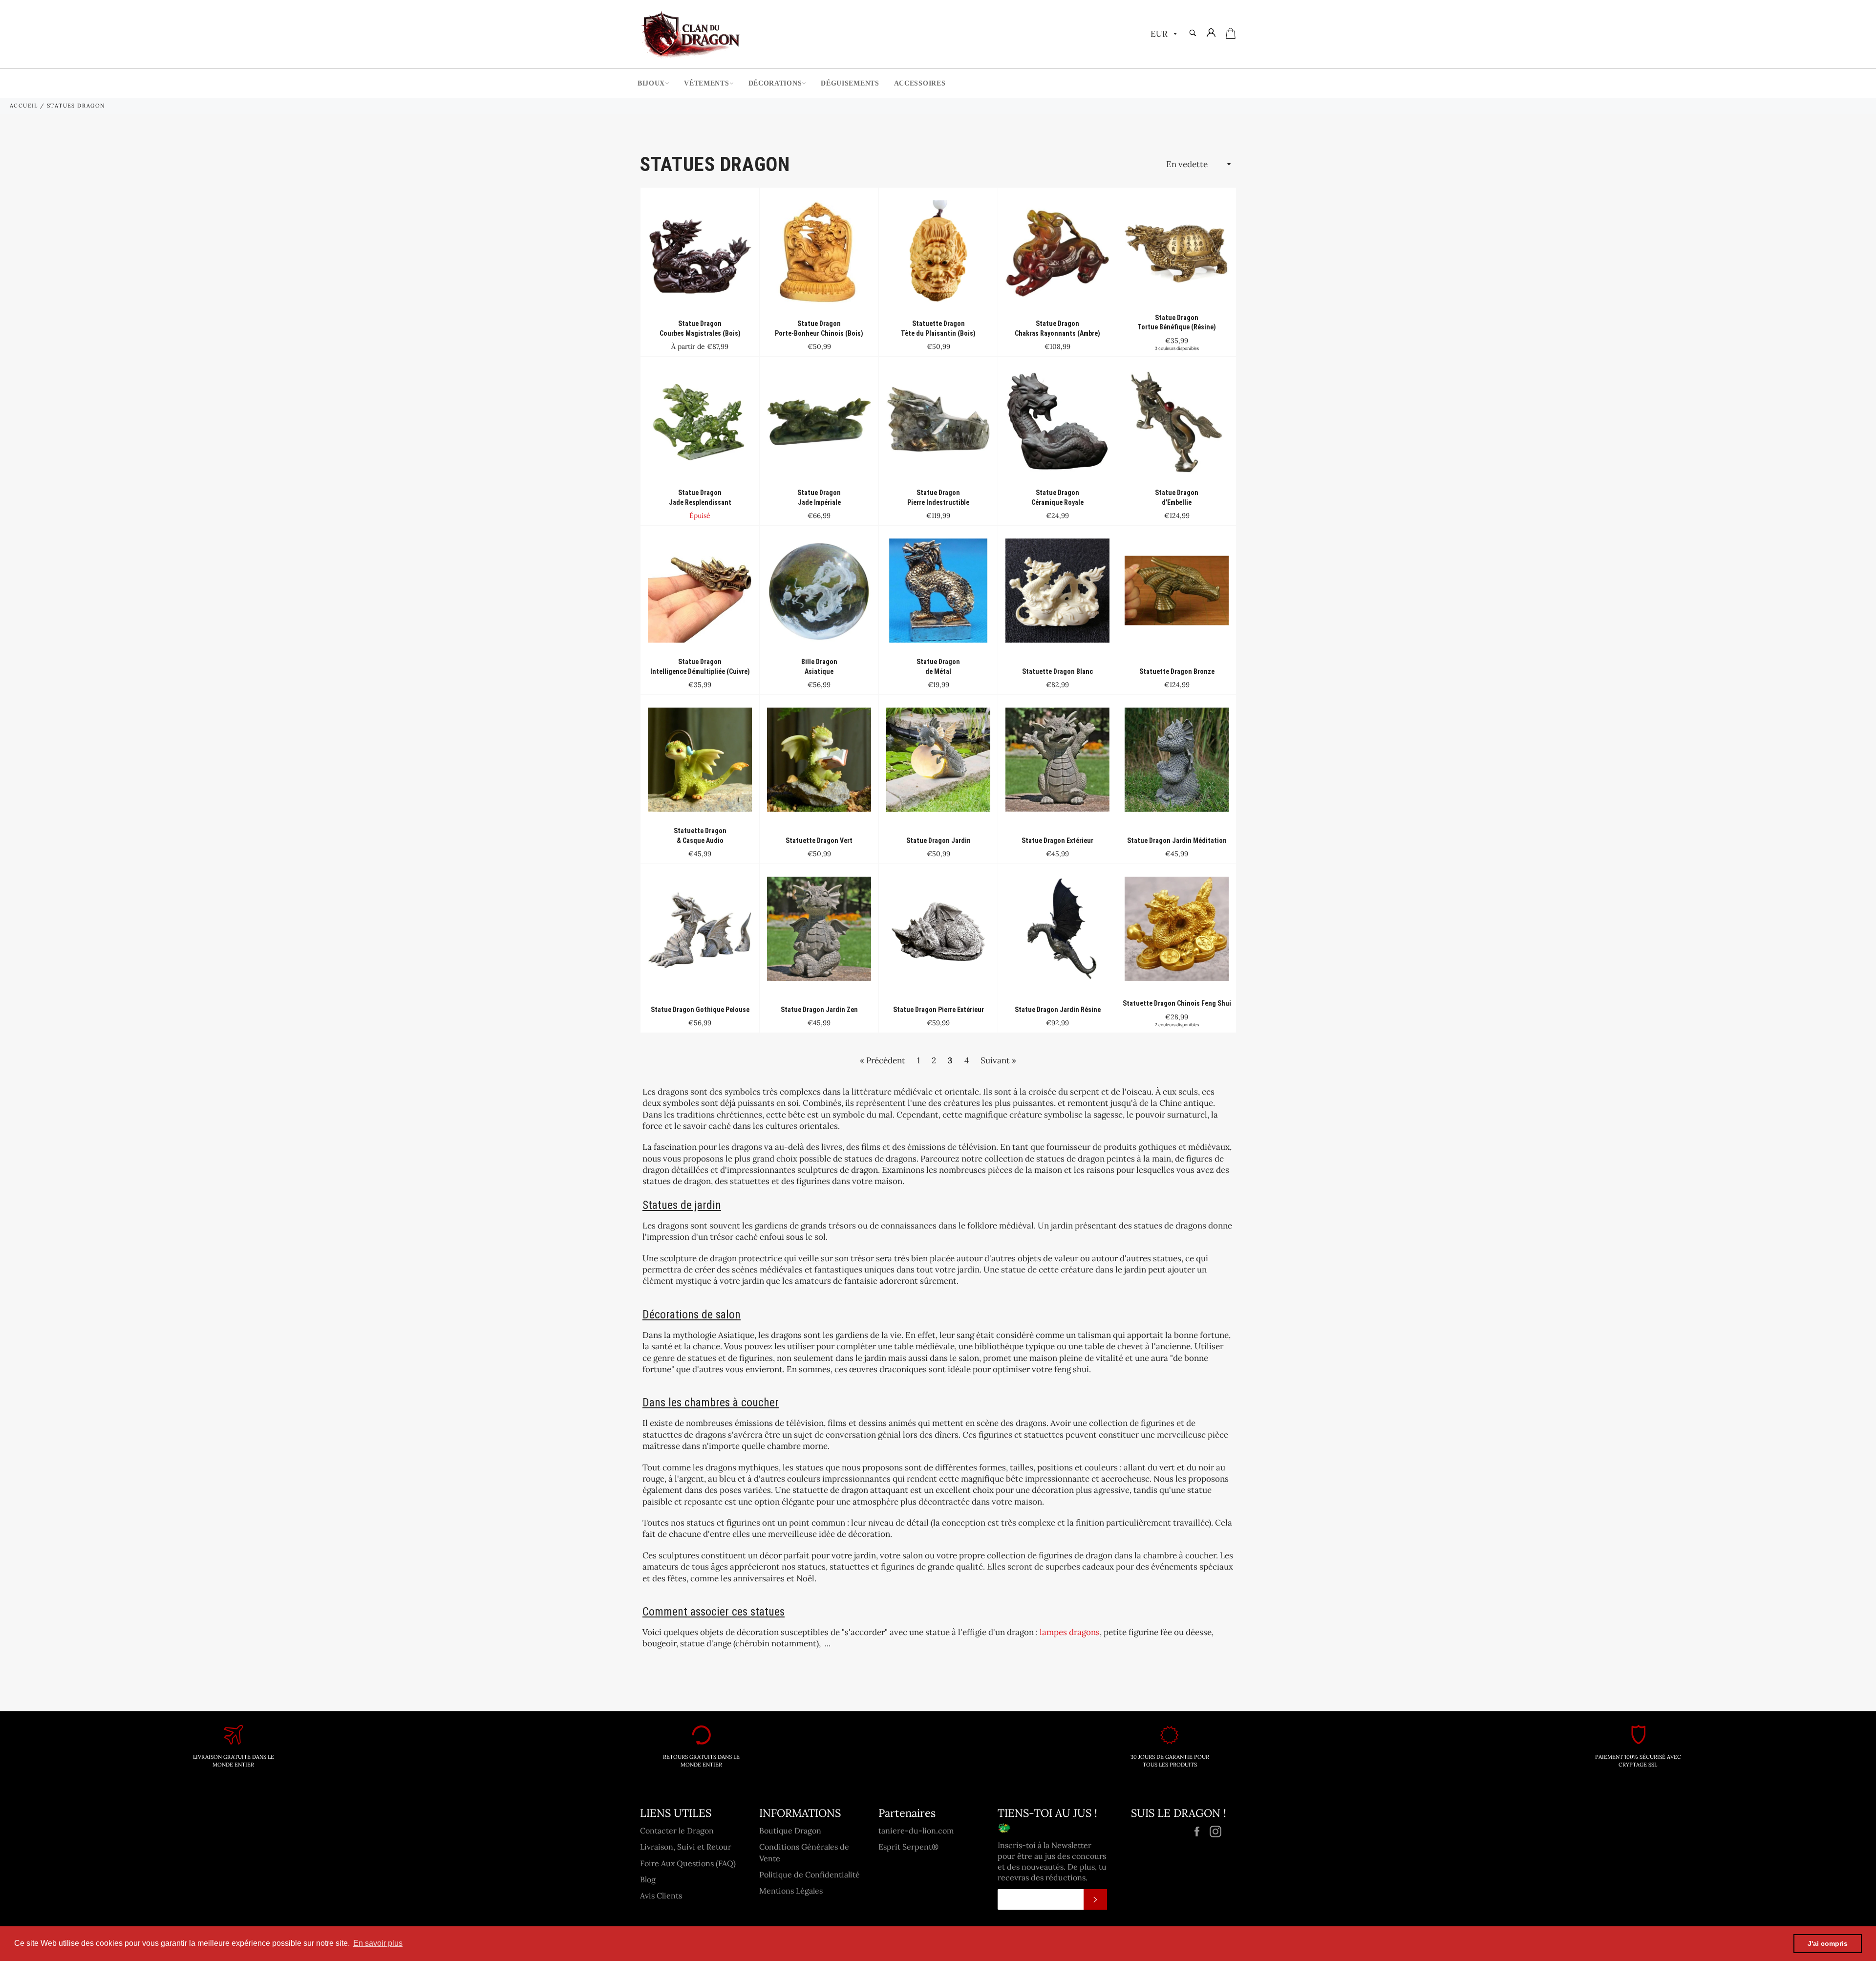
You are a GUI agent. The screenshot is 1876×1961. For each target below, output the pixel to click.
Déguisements (850, 83)
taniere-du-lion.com (916, 1831)
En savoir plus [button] (378, 1943)
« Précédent (883, 1060)
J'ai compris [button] (1828, 1943)
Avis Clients (661, 1896)
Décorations (775, 83)
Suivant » (998, 1060)
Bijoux (651, 83)
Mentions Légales (791, 1891)
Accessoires (920, 83)
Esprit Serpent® (908, 1847)
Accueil (24, 106)
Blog (648, 1879)
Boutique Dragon (790, 1831)
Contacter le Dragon (677, 1831)
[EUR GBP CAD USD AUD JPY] (1163, 34)
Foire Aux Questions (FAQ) (688, 1863)
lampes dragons (1070, 1632)
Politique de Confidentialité (810, 1875)
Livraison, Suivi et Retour (686, 1847)
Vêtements (706, 83)
